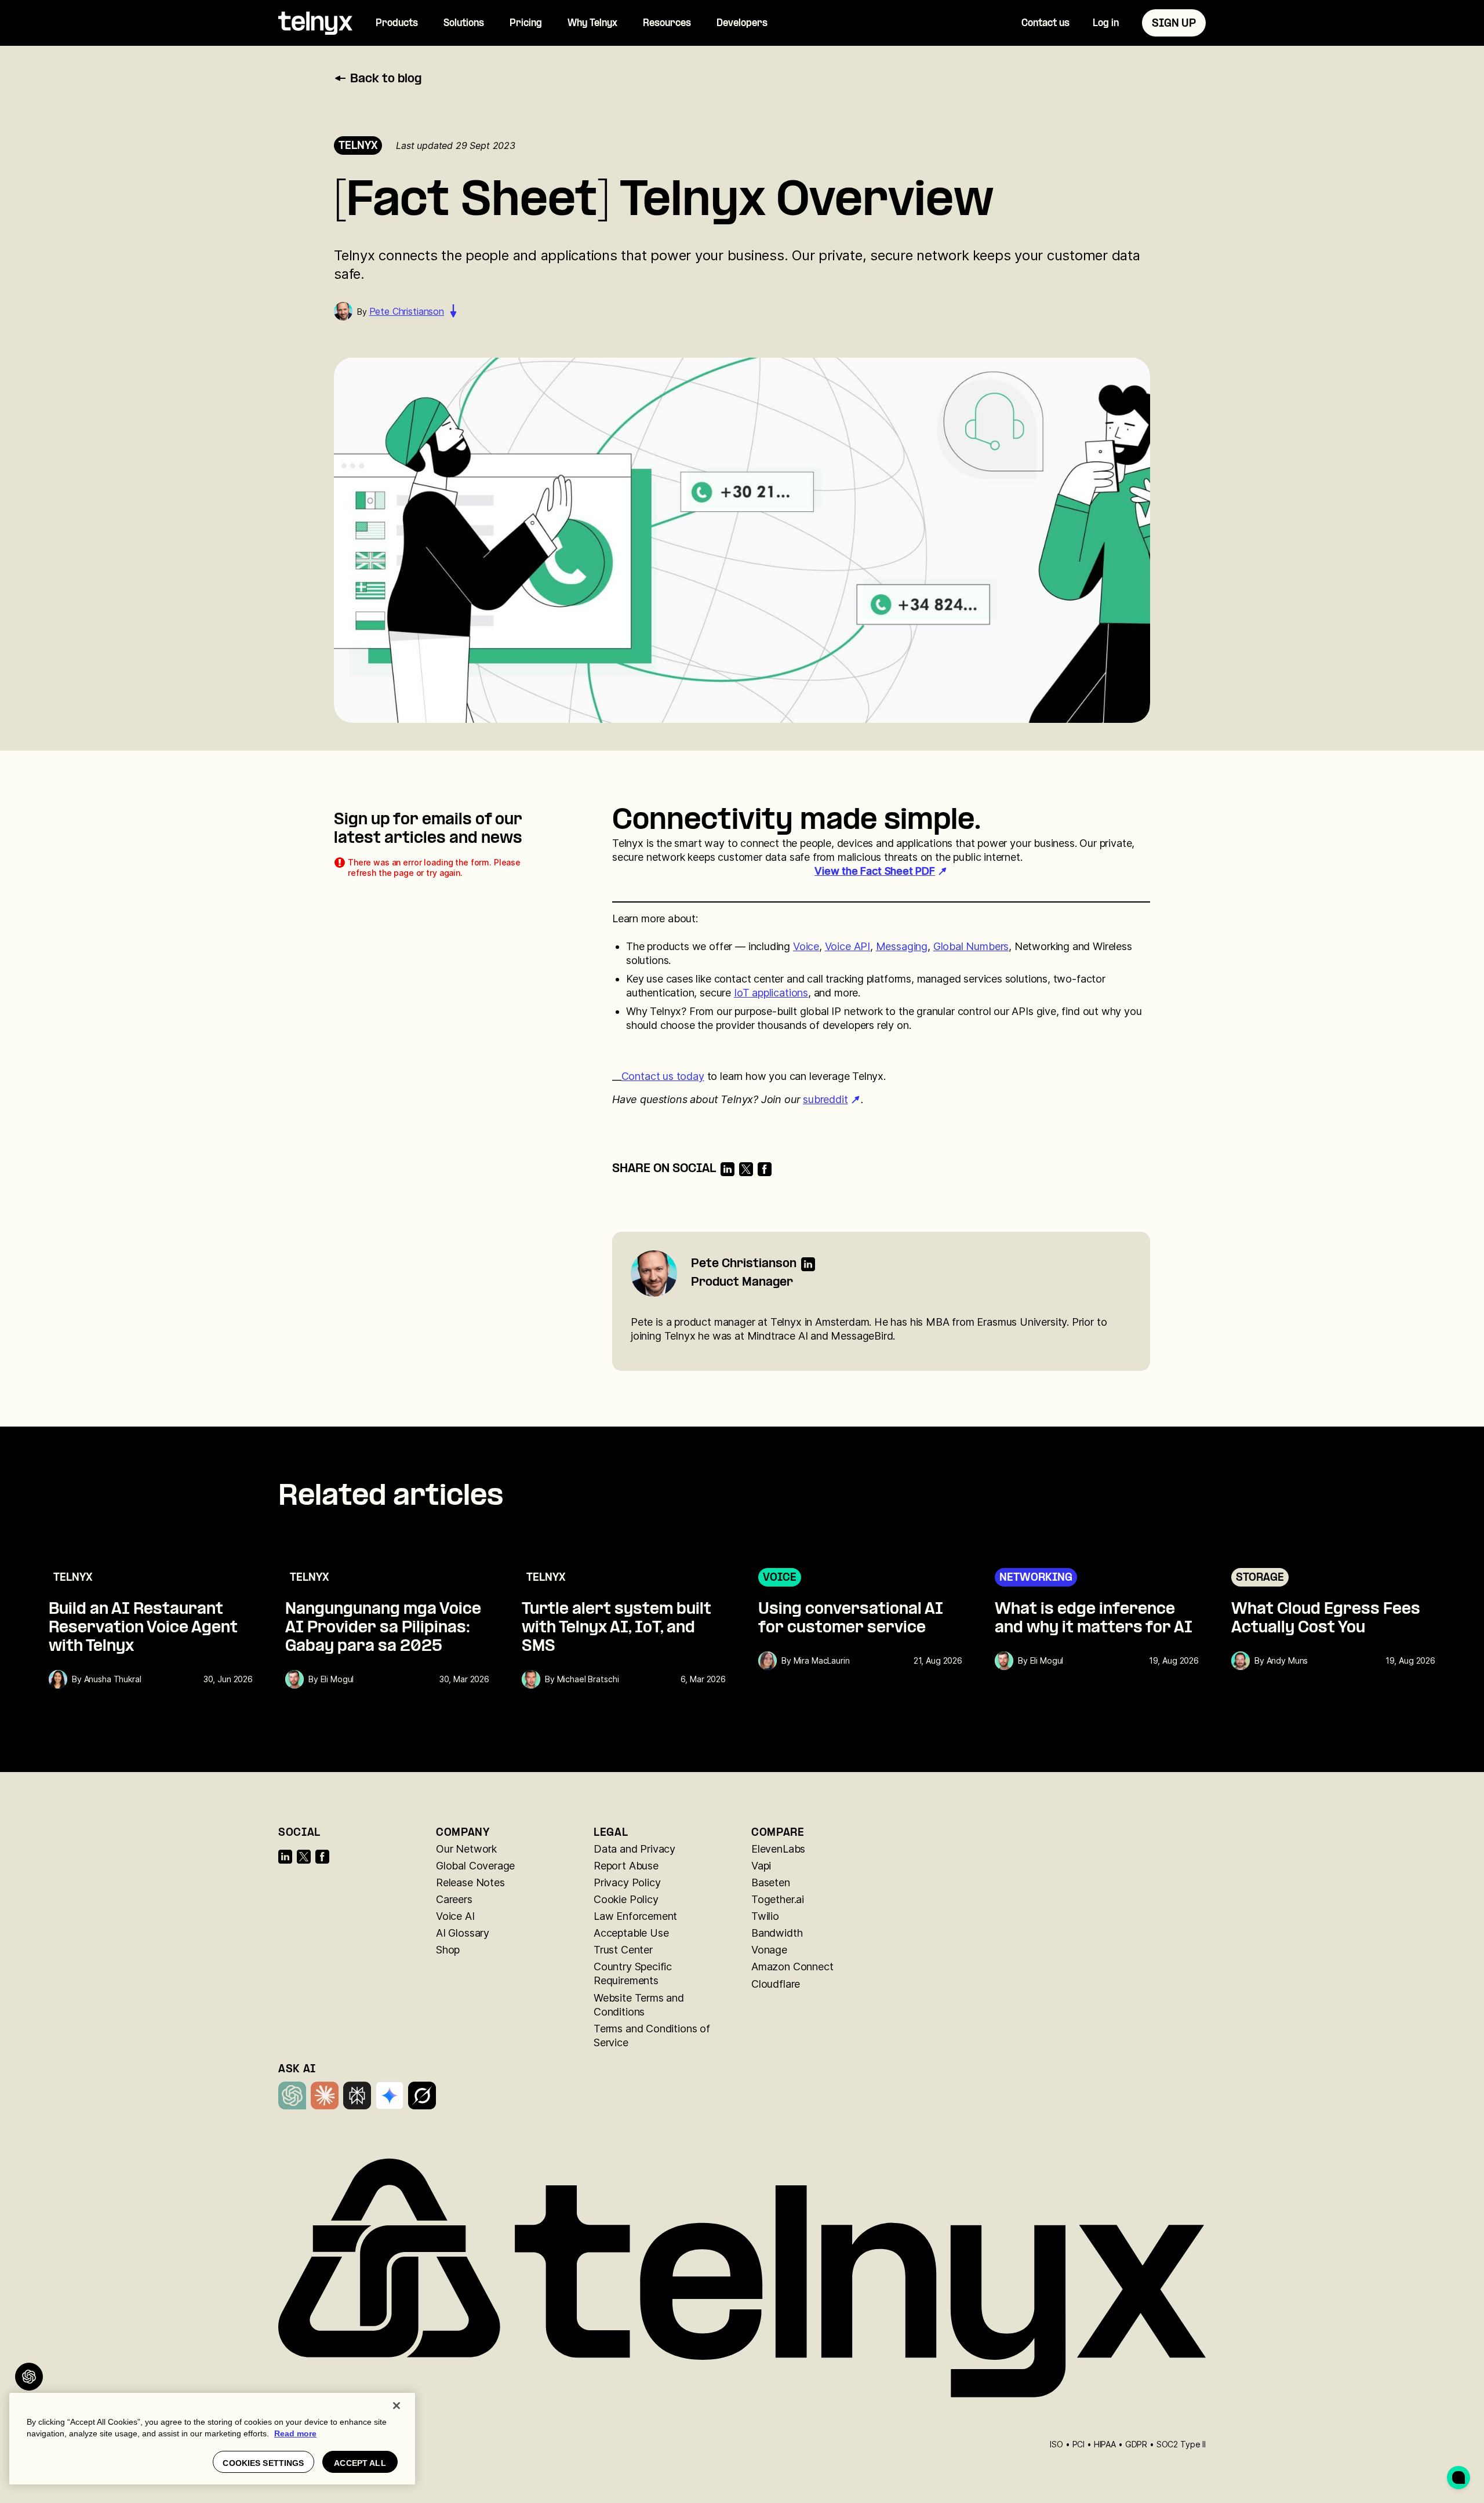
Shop (448, 1950)
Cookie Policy (626, 1899)
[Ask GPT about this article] (29, 2377)
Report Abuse (626, 1866)
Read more (295, 2433)
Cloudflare (776, 1984)
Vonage (769, 1950)
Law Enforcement (635, 1916)
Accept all (360, 2463)
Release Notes (470, 1882)
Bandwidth (777, 1933)
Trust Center (623, 1950)
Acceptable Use (631, 1933)
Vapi (761, 1866)
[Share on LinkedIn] (728, 1169)
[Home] (315, 23)
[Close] (397, 2406)
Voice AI (455, 1916)
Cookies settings (263, 2463)
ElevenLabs (778, 1849)
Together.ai (778, 1899)
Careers (454, 1899)
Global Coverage (475, 1866)
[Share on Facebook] (765, 1169)
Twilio (765, 1916)
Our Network (466, 1849)
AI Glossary (463, 1933)
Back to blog (386, 79)
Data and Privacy (634, 1849)
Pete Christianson (407, 311)
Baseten (771, 1882)
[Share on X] (746, 1169)
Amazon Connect (792, 1967)
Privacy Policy (627, 1882)
